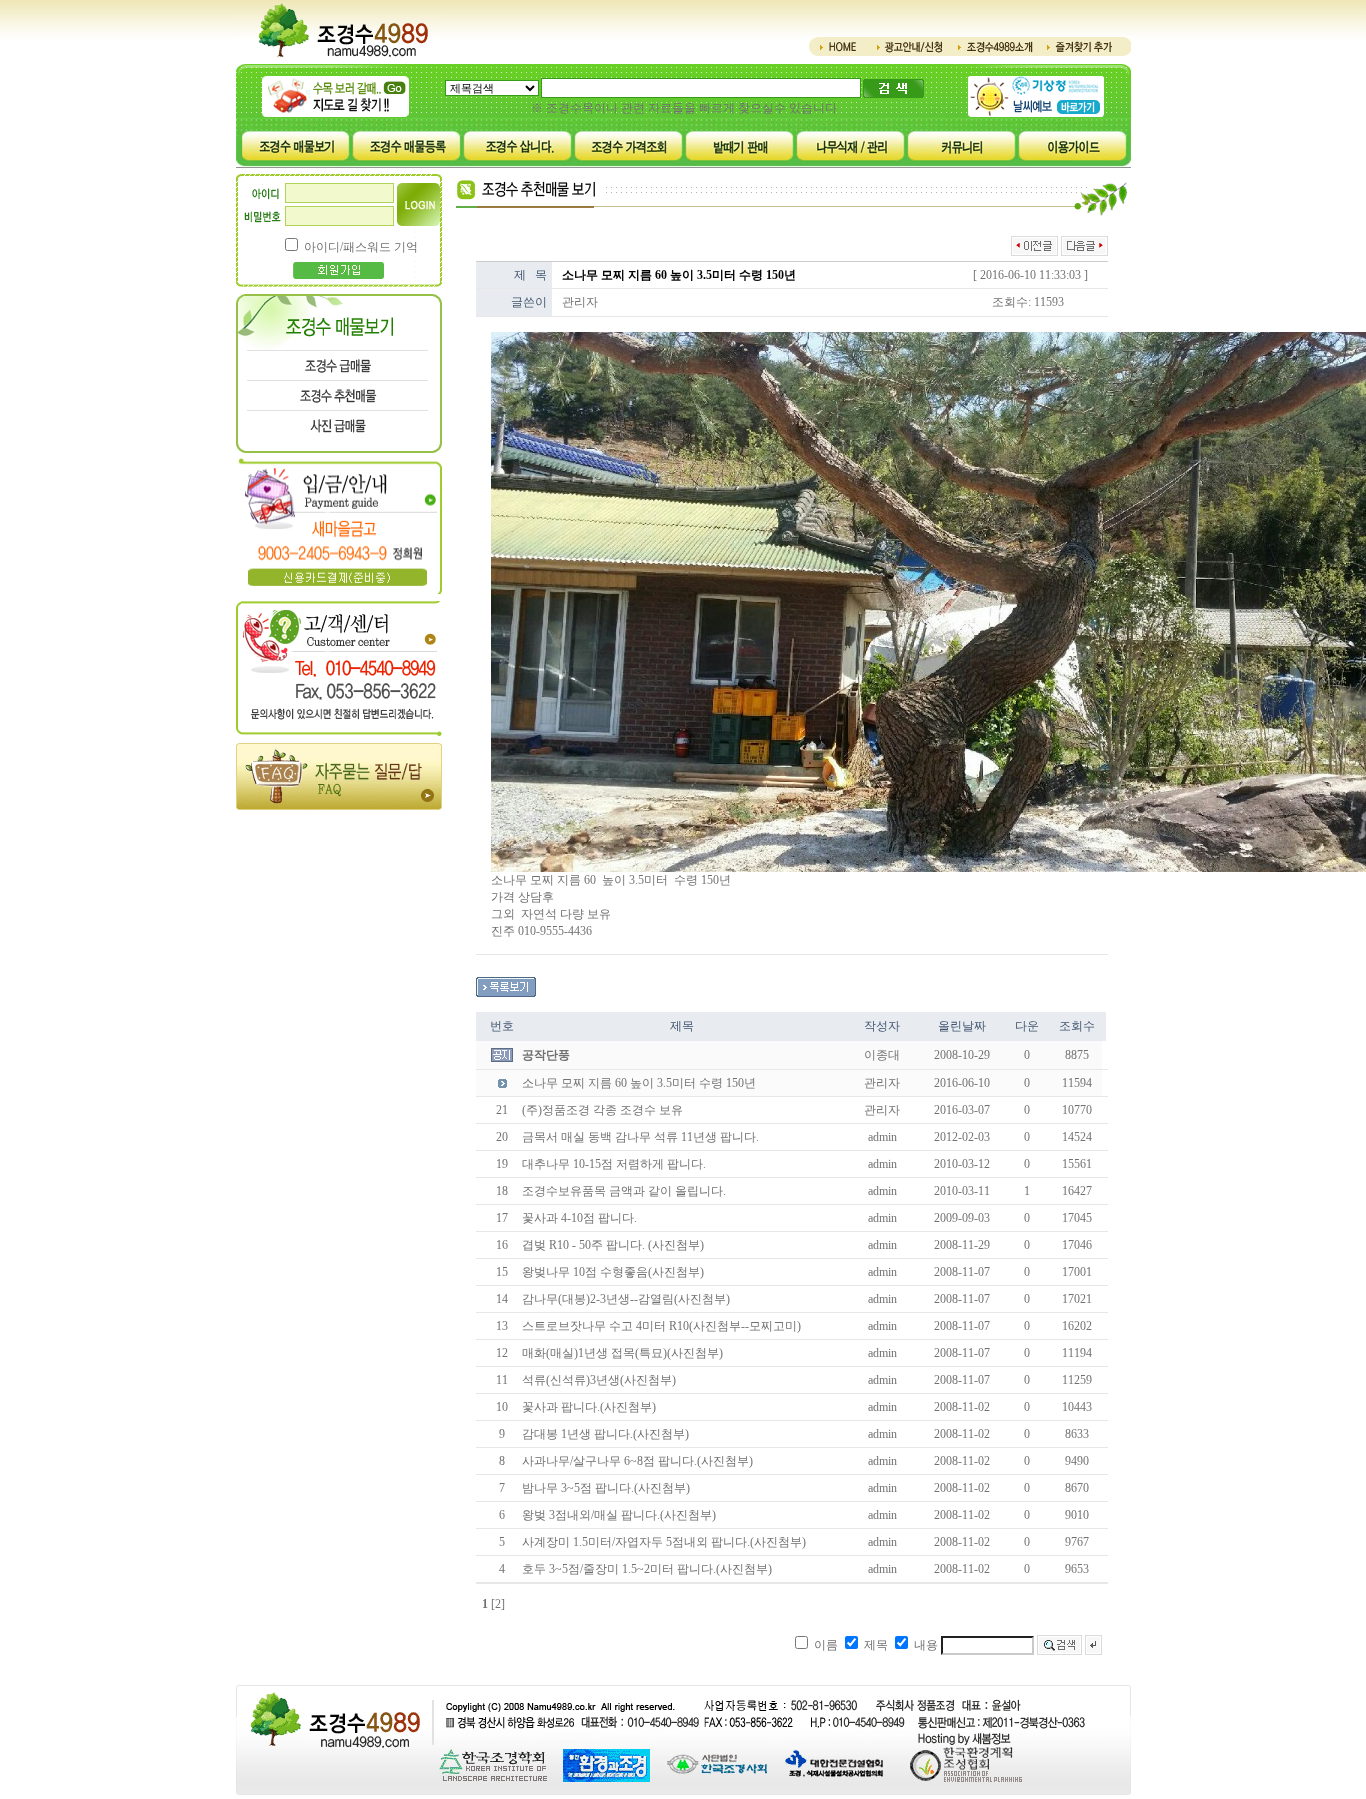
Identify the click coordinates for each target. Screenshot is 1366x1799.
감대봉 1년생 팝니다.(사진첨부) (605, 1434)
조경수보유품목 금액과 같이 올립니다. (624, 1191)
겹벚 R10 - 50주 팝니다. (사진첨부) (613, 1245)
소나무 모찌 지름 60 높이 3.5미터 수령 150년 (639, 1083)
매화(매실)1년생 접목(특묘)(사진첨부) (622, 1353)
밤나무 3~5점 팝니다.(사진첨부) (606, 1488)
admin (882, 1137)
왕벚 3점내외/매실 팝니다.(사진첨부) (619, 1515)
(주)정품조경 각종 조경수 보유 (602, 1110)
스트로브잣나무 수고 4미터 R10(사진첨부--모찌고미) (661, 1326)
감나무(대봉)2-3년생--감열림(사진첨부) (626, 1299)
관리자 (580, 302)
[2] (498, 1604)
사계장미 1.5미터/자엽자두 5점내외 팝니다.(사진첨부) (664, 1542)
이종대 (882, 1055)
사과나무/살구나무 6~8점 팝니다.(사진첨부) (637, 1461)
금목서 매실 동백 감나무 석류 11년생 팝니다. (640, 1137)
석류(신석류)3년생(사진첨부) (599, 1380)
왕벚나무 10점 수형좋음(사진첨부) (613, 1272)
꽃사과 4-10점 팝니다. (579, 1218)
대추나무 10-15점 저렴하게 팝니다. (614, 1164)
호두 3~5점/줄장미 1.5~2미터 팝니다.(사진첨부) (647, 1569)
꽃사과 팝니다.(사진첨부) (589, 1407)
